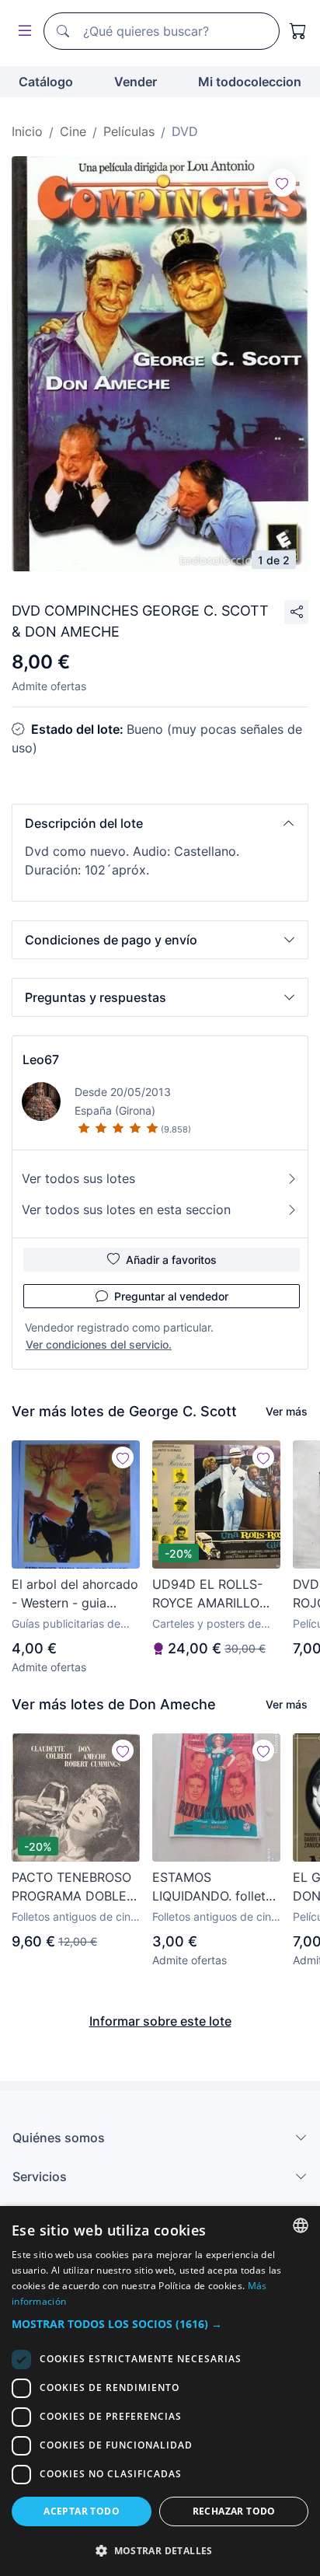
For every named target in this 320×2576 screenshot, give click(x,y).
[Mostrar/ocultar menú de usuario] (22, 31)
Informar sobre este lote (160, 2021)
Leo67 (41, 1059)
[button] (160, 823)
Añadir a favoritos (171, 1260)
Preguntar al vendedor (171, 1296)
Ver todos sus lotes (78, 1178)
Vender (136, 82)
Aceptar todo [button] (82, 2511)
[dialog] (160, 2391)
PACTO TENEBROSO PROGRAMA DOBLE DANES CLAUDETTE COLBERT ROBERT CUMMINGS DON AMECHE (72, 1887)
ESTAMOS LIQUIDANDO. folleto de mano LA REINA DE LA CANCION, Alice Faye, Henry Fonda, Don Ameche (213, 1887)
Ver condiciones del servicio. (99, 1344)
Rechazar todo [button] (234, 2511)
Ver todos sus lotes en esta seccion (126, 1209)
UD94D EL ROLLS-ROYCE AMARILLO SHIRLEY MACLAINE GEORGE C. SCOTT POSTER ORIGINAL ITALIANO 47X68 (212, 1594)
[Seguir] (282, 183)
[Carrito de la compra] (298, 31)
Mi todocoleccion (250, 82)
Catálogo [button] (46, 82)
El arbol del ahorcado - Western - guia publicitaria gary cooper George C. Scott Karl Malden (75, 1594)
